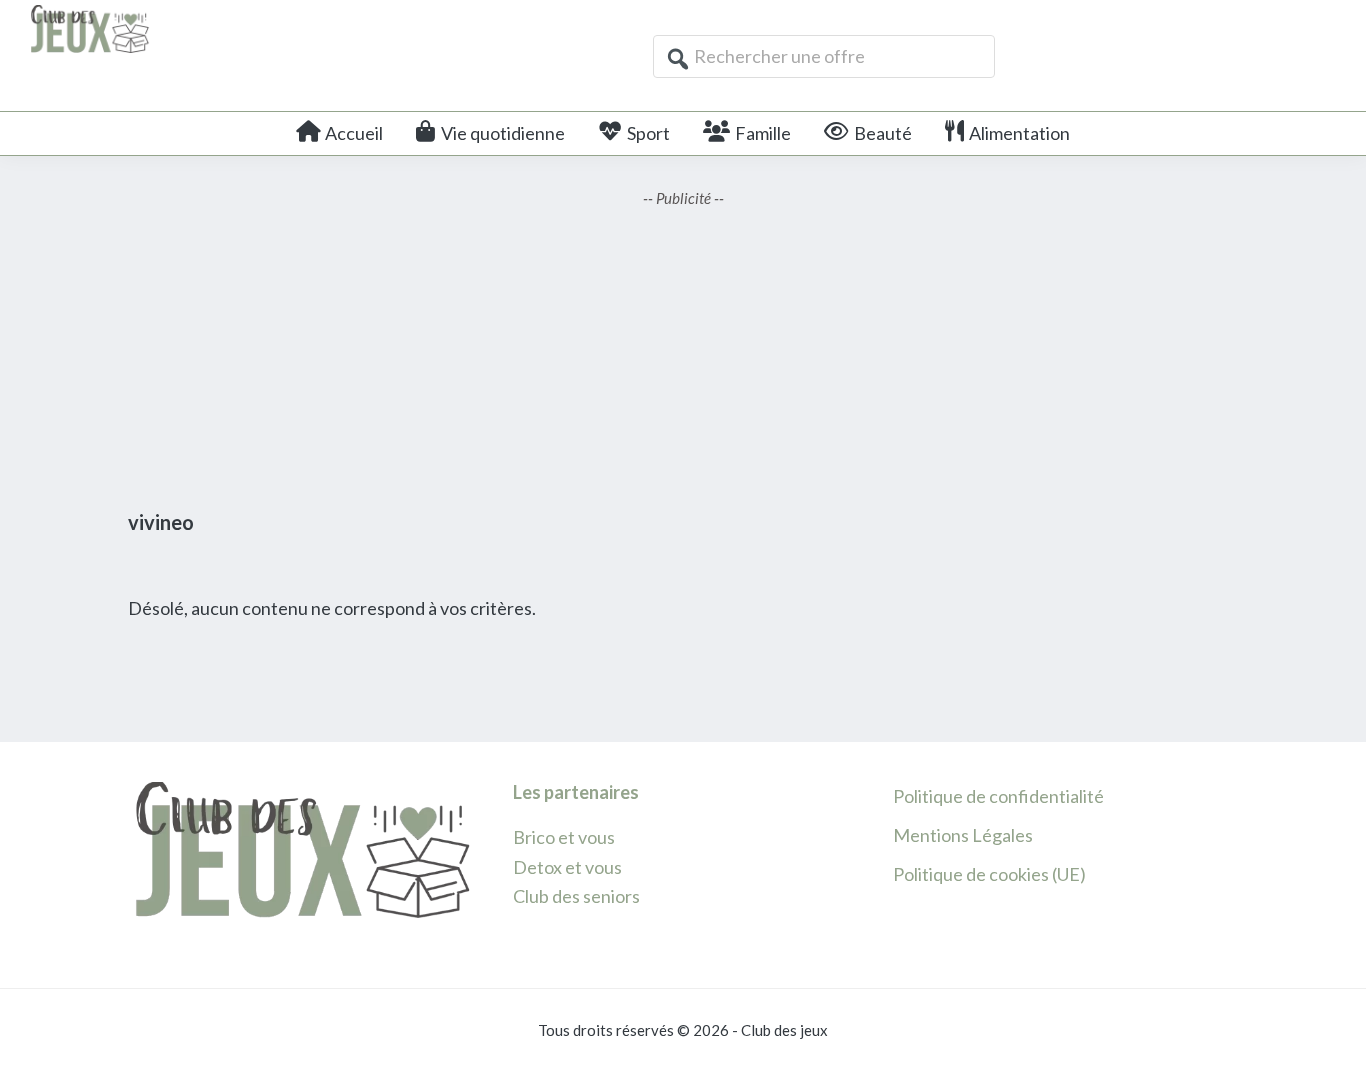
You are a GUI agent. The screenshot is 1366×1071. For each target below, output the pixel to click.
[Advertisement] (683, 350)
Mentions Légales (963, 835)
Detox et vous (567, 867)
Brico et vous (564, 837)
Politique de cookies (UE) (989, 874)
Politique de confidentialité (998, 796)
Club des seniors (576, 896)
